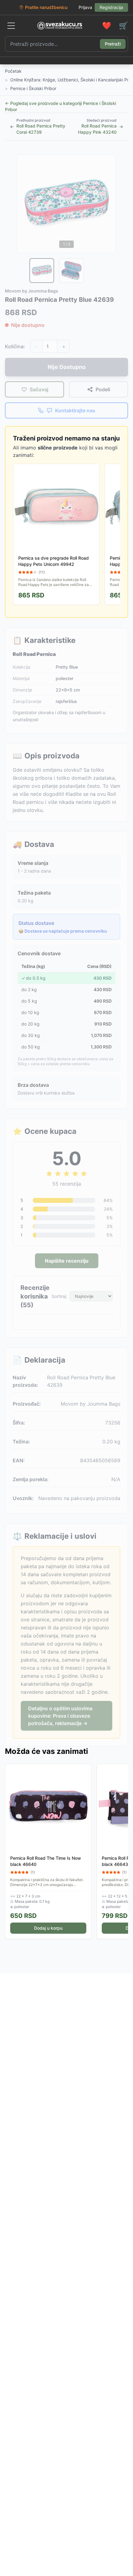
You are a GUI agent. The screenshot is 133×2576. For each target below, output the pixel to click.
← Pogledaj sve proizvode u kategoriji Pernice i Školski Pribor (60, 106)
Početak (13, 71)
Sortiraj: (59, 1296)
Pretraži (113, 44)
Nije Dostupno (67, 367)
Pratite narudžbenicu (46, 7)
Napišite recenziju (67, 1261)
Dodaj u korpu (48, 1928)
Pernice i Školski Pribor (33, 88)
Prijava (85, 7)
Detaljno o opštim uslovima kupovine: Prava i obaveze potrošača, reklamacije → (60, 1716)
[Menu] (11, 26)
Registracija (111, 7)
